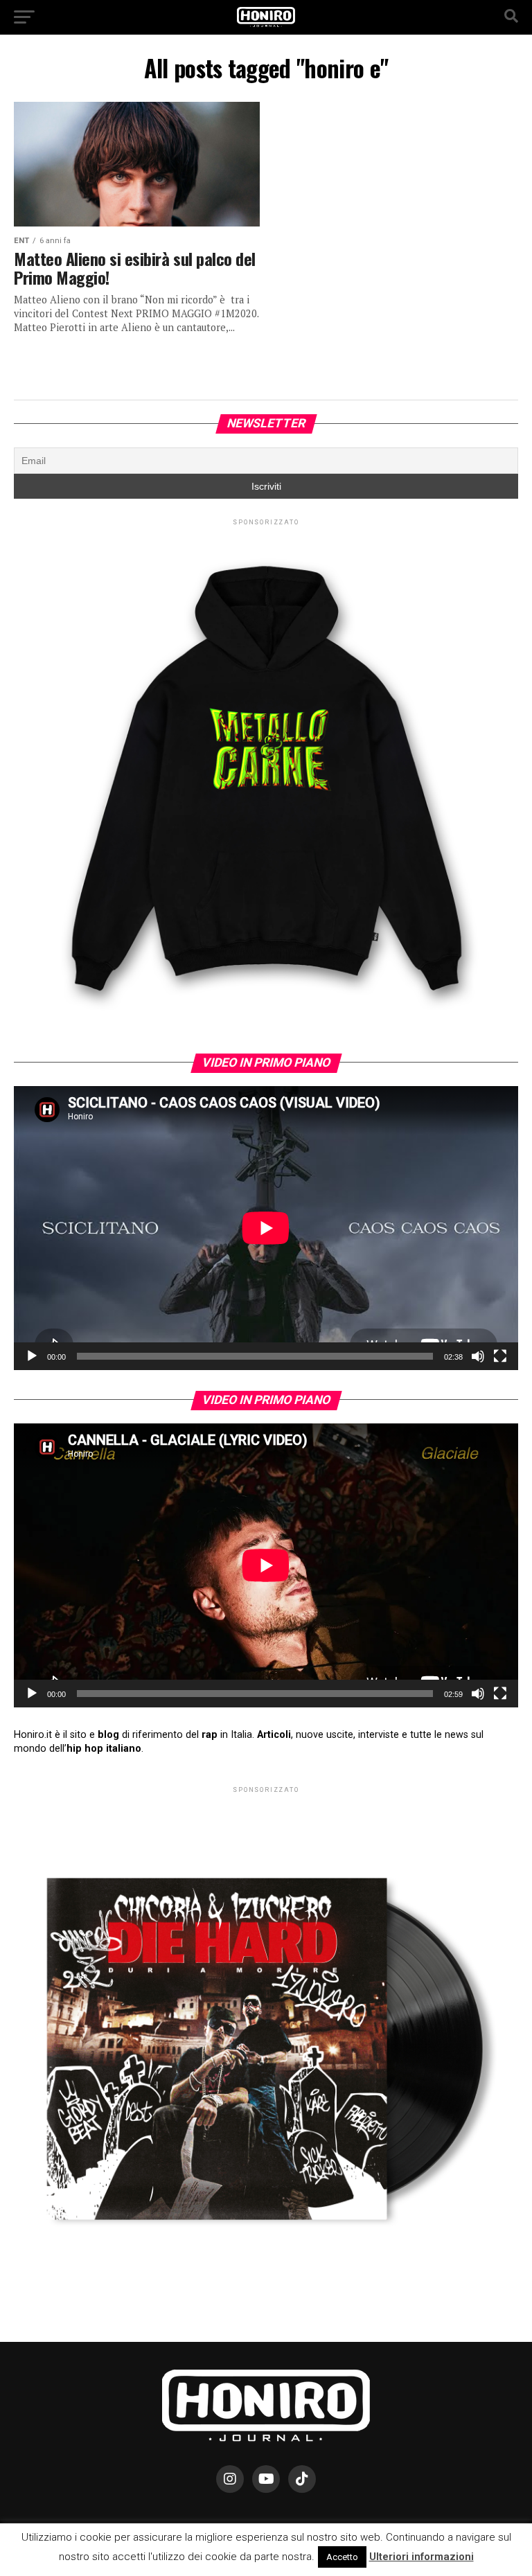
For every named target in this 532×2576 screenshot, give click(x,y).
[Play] (32, 1356)
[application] (266, 1228)
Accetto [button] (342, 2557)
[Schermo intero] (500, 1356)
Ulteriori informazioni (422, 2557)
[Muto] (478, 1356)
